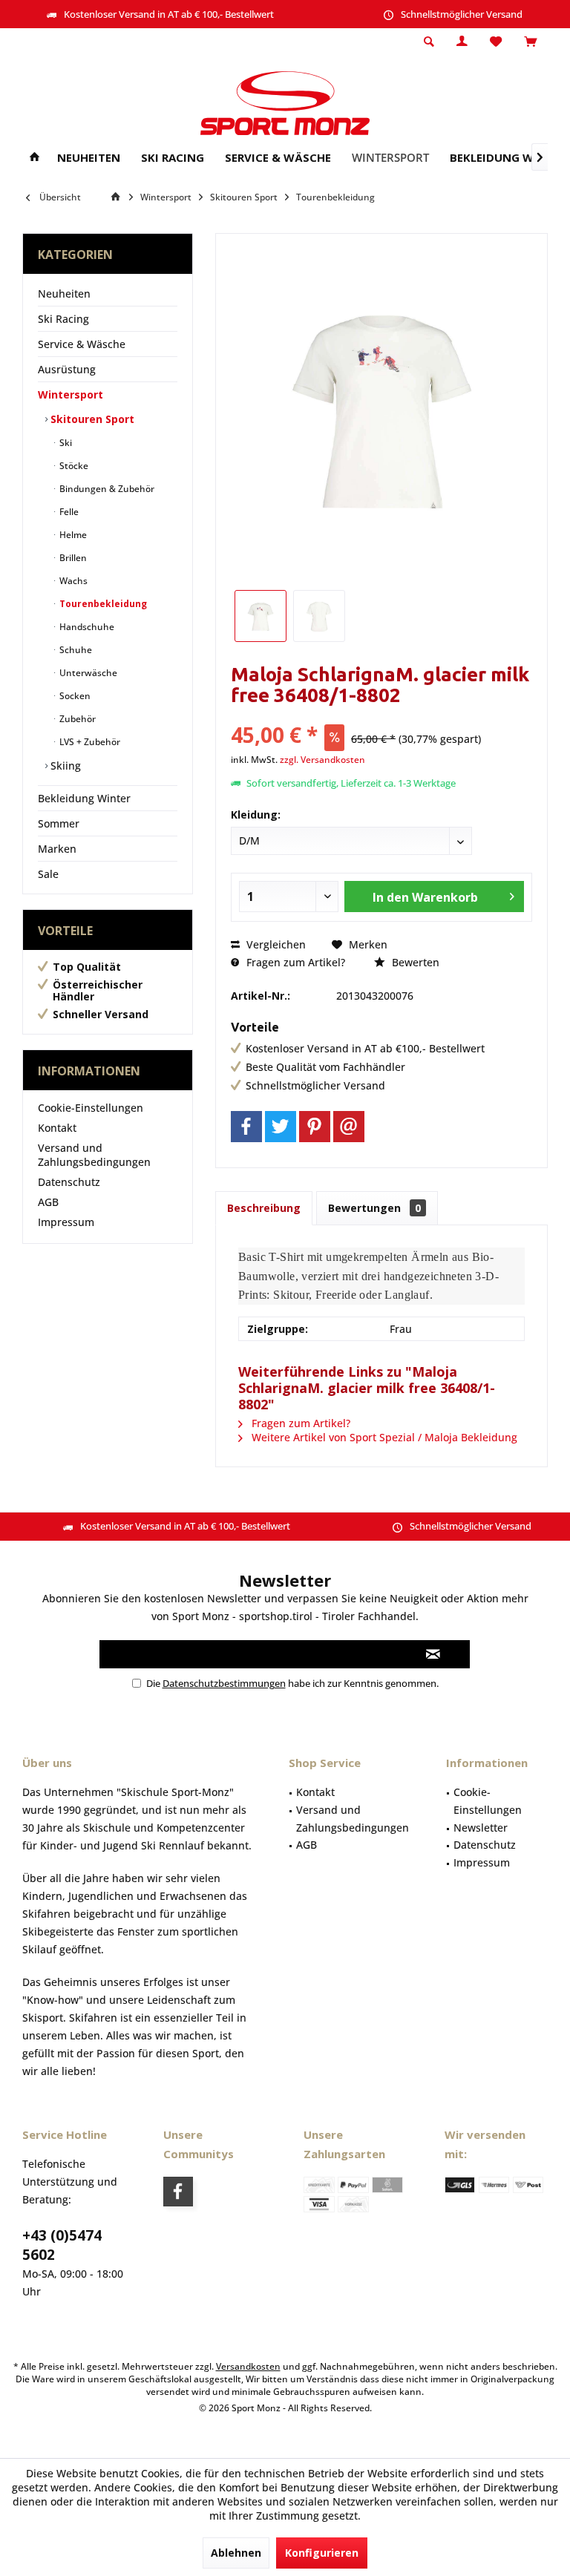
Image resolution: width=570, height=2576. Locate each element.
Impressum (66, 1222)
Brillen (72, 558)
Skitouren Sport (91, 419)
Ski (65, 443)
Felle (68, 512)
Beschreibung (264, 1208)
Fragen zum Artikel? (294, 962)
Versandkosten (248, 2366)
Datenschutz (69, 1182)
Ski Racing (63, 319)
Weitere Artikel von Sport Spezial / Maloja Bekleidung (383, 1437)
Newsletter (481, 1828)
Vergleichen (275, 944)
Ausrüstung (67, 369)
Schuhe (75, 650)
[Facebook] (246, 1127)
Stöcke (73, 466)
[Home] (35, 158)
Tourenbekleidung (102, 604)
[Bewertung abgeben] (381, 715)
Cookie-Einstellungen (91, 1108)
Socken (74, 696)
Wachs (72, 581)
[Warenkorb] (530, 42)
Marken (57, 849)
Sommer (59, 823)
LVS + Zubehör (89, 742)
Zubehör (76, 719)
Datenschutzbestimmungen (224, 1683)
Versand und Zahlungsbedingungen (94, 1155)
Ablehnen (236, 2553)
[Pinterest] (315, 1127)
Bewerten (414, 962)
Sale (48, 874)
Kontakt (57, 1128)
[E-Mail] (349, 1127)
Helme (72, 535)
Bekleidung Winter (84, 798)
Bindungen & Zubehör (106, 489)
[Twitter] (281, 1127)
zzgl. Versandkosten (322, 760)
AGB (48, 1202)
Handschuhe (86, 627)
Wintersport (71, 394)
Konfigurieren (322, 2553)
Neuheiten (64, 294)
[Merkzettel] (496, 42)
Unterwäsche (87, 673)
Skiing (64, 766)
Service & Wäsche (82, 344)
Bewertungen (374, 1208)
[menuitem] (530, 42)
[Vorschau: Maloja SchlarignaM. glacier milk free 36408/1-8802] (261, 616)
